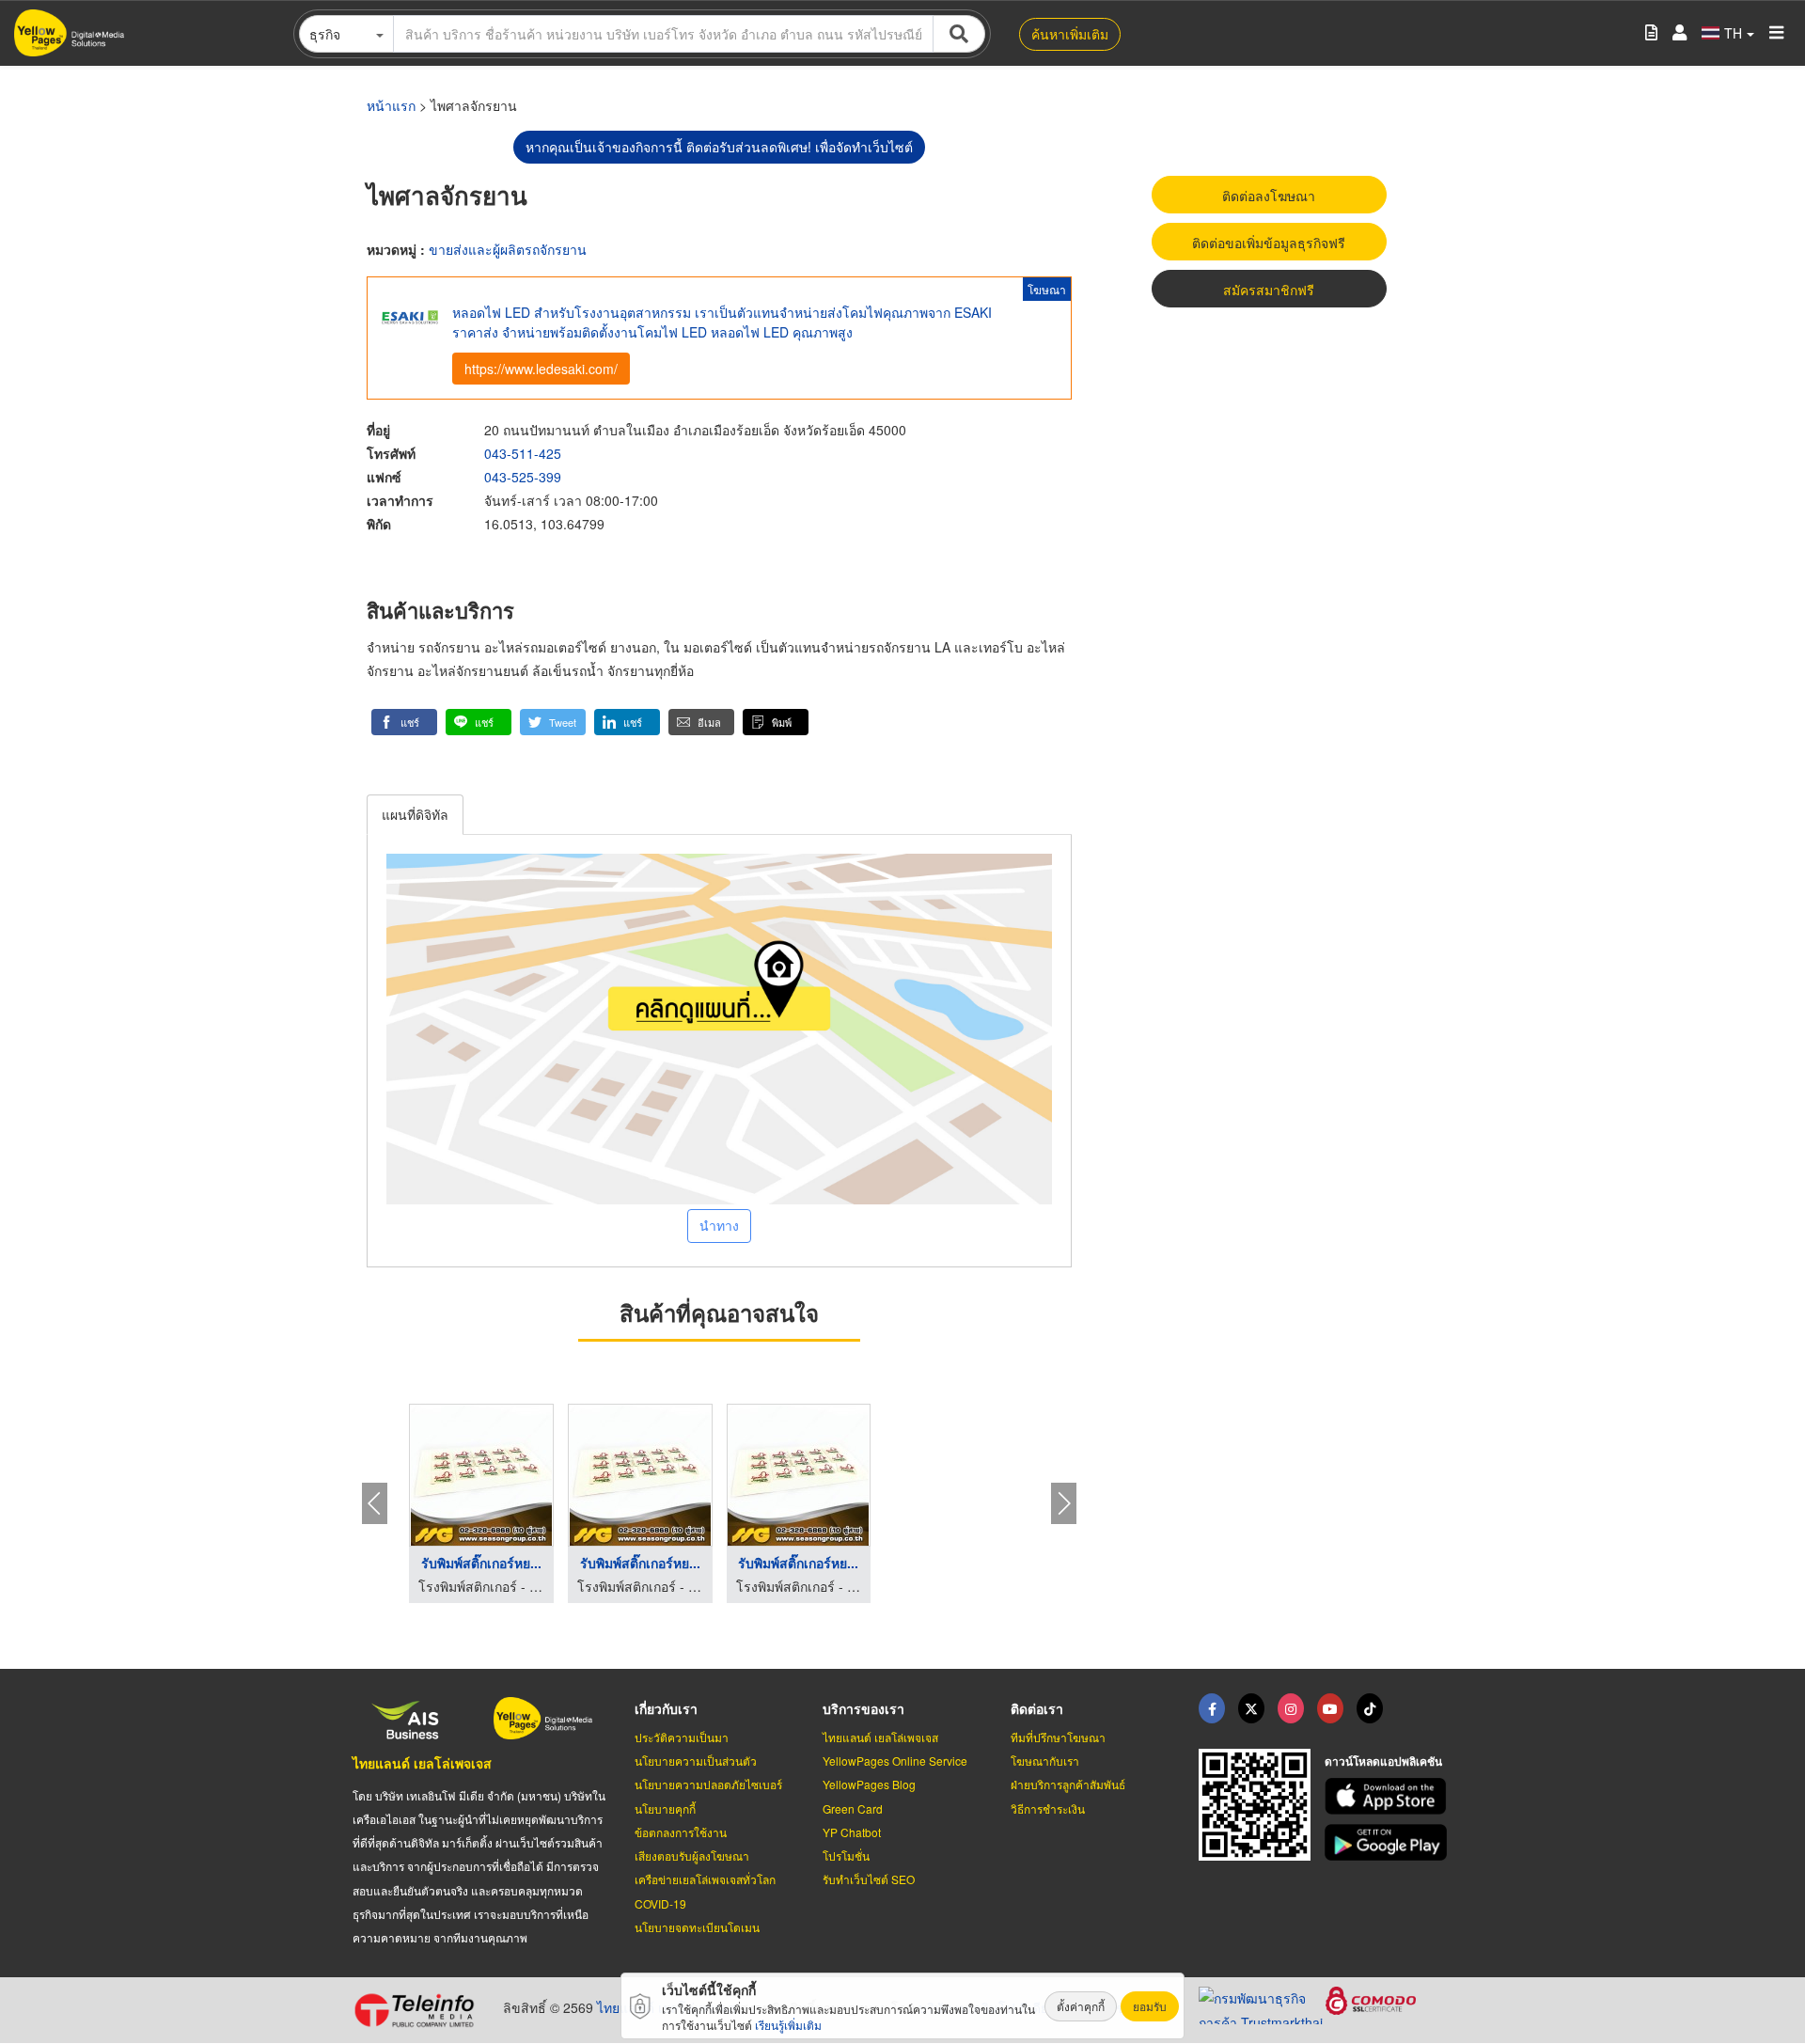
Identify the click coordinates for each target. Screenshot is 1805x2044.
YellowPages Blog (869, 1784)
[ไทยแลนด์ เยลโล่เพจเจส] (1251, 1708)
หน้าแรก (391, 105)
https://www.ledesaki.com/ (541, 369)
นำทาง (719, 1225)
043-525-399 (523, 477)
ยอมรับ (1150, 2006)
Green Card (853, 1808)
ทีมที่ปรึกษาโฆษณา (1058, 1737)
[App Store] (1389, 1796)
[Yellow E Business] (1212, 1708)
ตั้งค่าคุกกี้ (1081, 2006)
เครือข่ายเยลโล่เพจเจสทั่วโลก (705, 1879)
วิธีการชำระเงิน (1048, 1808)
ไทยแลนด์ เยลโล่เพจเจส (422, 1763)
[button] (404, 722)
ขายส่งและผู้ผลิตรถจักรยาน (508, 249)
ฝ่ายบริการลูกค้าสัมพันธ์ (1068, 1784)
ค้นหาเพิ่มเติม (1070, 34)
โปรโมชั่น (846, 1855)
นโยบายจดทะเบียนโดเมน (697, 1927)
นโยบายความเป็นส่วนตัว (696, 1761)
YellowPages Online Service (895, 1761)
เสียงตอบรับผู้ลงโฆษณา (692, 1855)
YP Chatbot (852, 1832)
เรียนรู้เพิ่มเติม (788, 2025)
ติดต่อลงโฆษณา (1269, 196)
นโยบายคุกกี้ (665, 1808)
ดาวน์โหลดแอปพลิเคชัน (1383, 1761)
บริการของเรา (863, 1708)
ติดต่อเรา (1037, 1708)
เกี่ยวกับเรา (666, 1708)
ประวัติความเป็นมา (682, 1737)
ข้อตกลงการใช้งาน (681, 1832)
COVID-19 (660, 1903)
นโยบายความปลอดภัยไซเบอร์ (708, 1784)
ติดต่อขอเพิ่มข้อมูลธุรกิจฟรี (1269, 243)
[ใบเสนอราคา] (1651, 33)
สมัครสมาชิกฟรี (1269, 290)
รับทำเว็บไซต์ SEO (869, 1879)
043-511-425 (523, 453)
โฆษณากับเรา (1045, 1761)
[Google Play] (1389, 1842)
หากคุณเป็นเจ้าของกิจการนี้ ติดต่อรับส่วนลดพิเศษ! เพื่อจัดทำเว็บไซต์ (719, 147)
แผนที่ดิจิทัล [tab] (415, 814)
